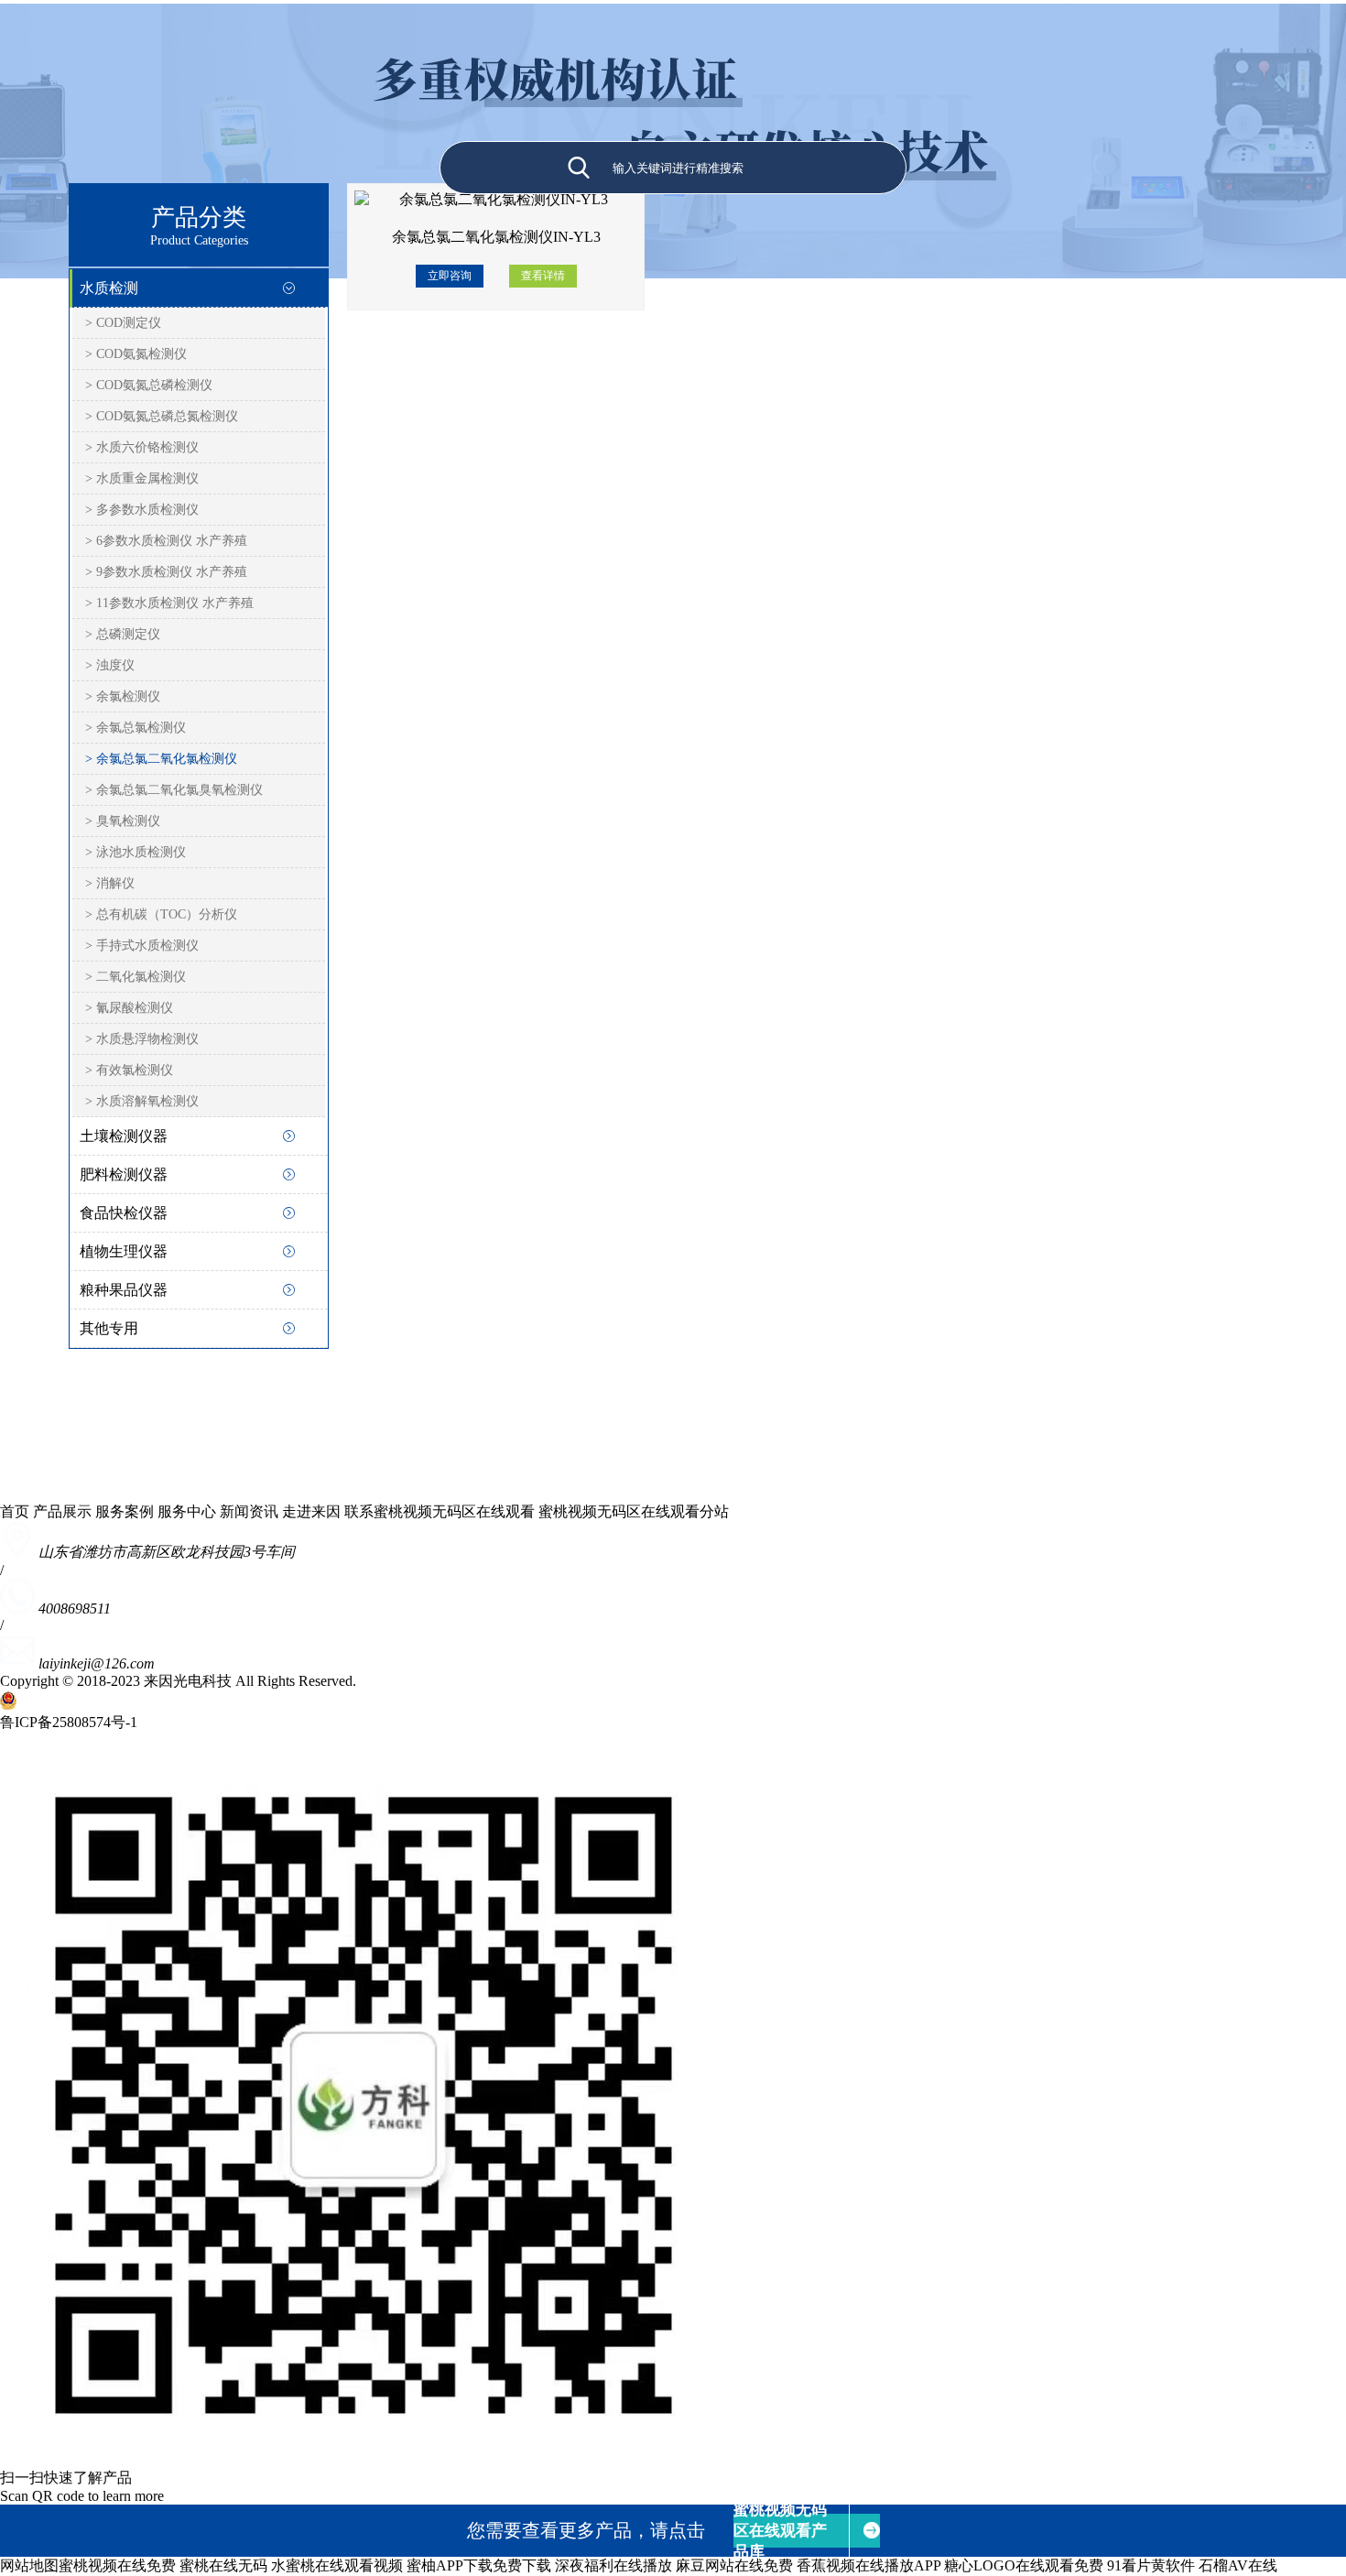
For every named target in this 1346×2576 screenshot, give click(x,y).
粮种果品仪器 (124, 1290)
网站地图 (29, 2565)
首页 (15, 1511)
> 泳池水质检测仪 (136, 852)
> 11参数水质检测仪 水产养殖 (169, 603)
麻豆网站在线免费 (734, 2565)
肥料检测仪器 (124, 1174)
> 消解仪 (110, 883)
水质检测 (109, 288)
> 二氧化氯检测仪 (136, 977)
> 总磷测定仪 (123, 634)
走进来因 (311, 1511)
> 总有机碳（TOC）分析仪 (161, 914)
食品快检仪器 (124, 1213)
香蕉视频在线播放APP (868, 2565)
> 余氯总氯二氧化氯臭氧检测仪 (174, 790)
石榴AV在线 (1238, 2565)
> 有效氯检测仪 (129, 1070)
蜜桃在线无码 (223, 2565)
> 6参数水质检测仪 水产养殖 (166, 541)
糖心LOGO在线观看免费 (1024, 2565)
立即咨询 (450, 276)
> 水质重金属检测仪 (142, 478)
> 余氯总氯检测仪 (136, 728)
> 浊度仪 (110, 665)
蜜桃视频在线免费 (117, 2565)
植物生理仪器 (124, 1251)
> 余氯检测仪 (123, 696)
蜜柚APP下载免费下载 (479, 2565)
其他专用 (109, 1328)
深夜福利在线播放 (613, 2565)
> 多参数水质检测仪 (142, 510)
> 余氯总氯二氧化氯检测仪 (161, 759)
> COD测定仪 (123, 323)
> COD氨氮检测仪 (136, 354)
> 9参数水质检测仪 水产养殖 (166, 572)
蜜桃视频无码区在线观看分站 (634, 1511)
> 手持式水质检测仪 (142, 946)
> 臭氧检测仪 (123, 821)
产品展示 (62, 1511)
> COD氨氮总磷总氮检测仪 (162, 416)
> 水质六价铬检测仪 (142, 447)
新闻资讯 (249, 1511)
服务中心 (187, 1511)
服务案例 (125, 1511)
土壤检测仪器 (124, 1136)
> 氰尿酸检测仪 (129, 1008)
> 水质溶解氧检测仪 (142, 1101)
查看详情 (543, 276)
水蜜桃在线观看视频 (337, 2565)
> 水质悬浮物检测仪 (142, 1039)
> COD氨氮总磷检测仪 (149, 385)
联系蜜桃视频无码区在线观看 (440, 1511)
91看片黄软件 (1151, 2565)
